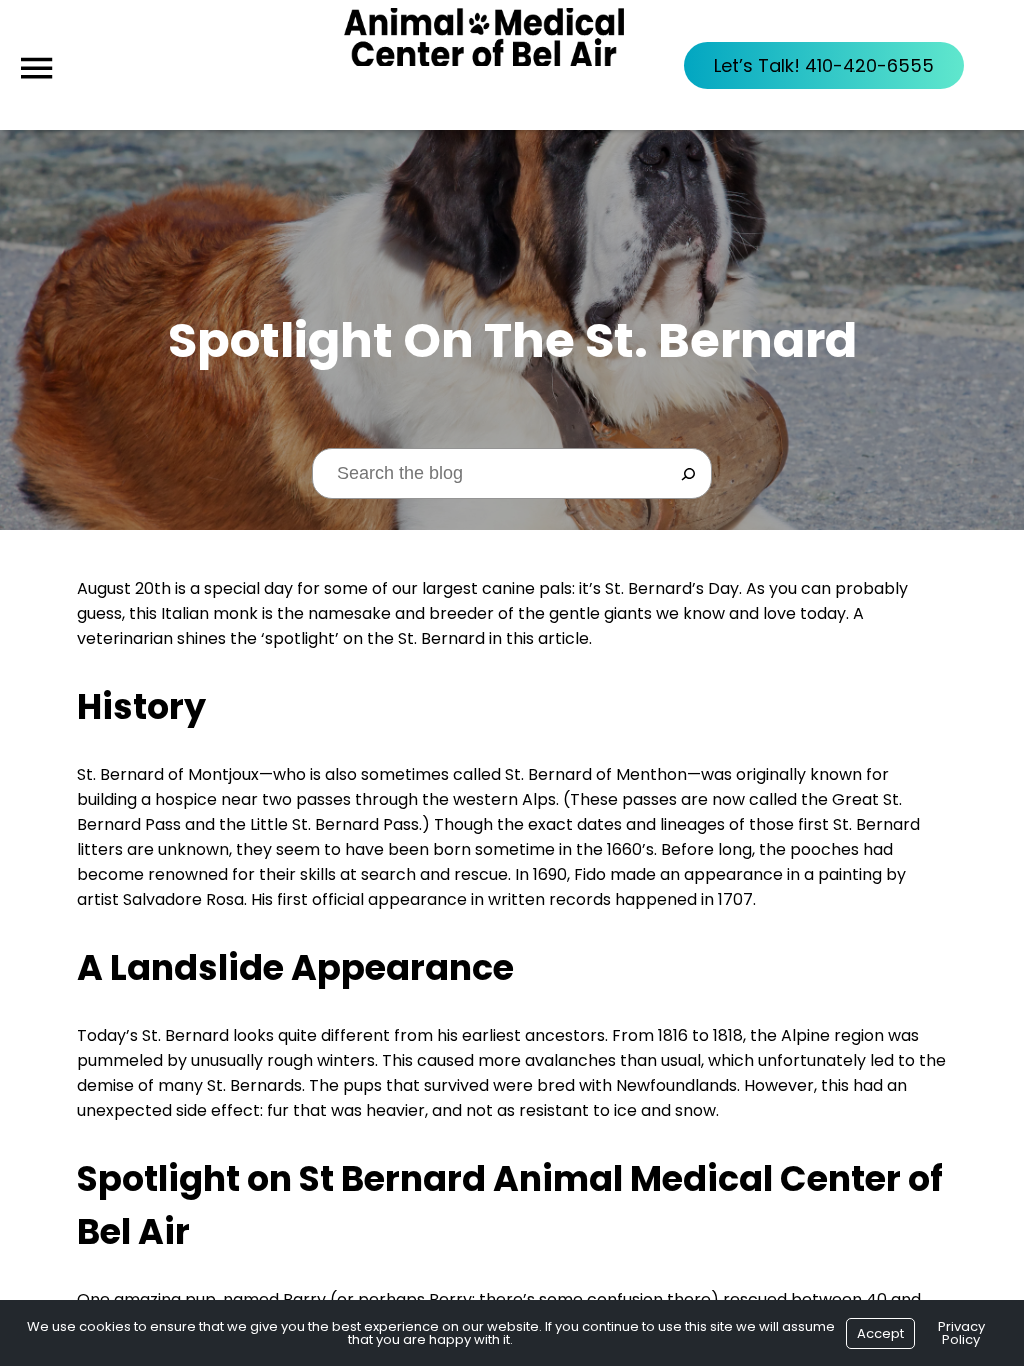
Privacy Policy (961, 1333)
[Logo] (484, 65)
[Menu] (36, 68)
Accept (880, 1333)
